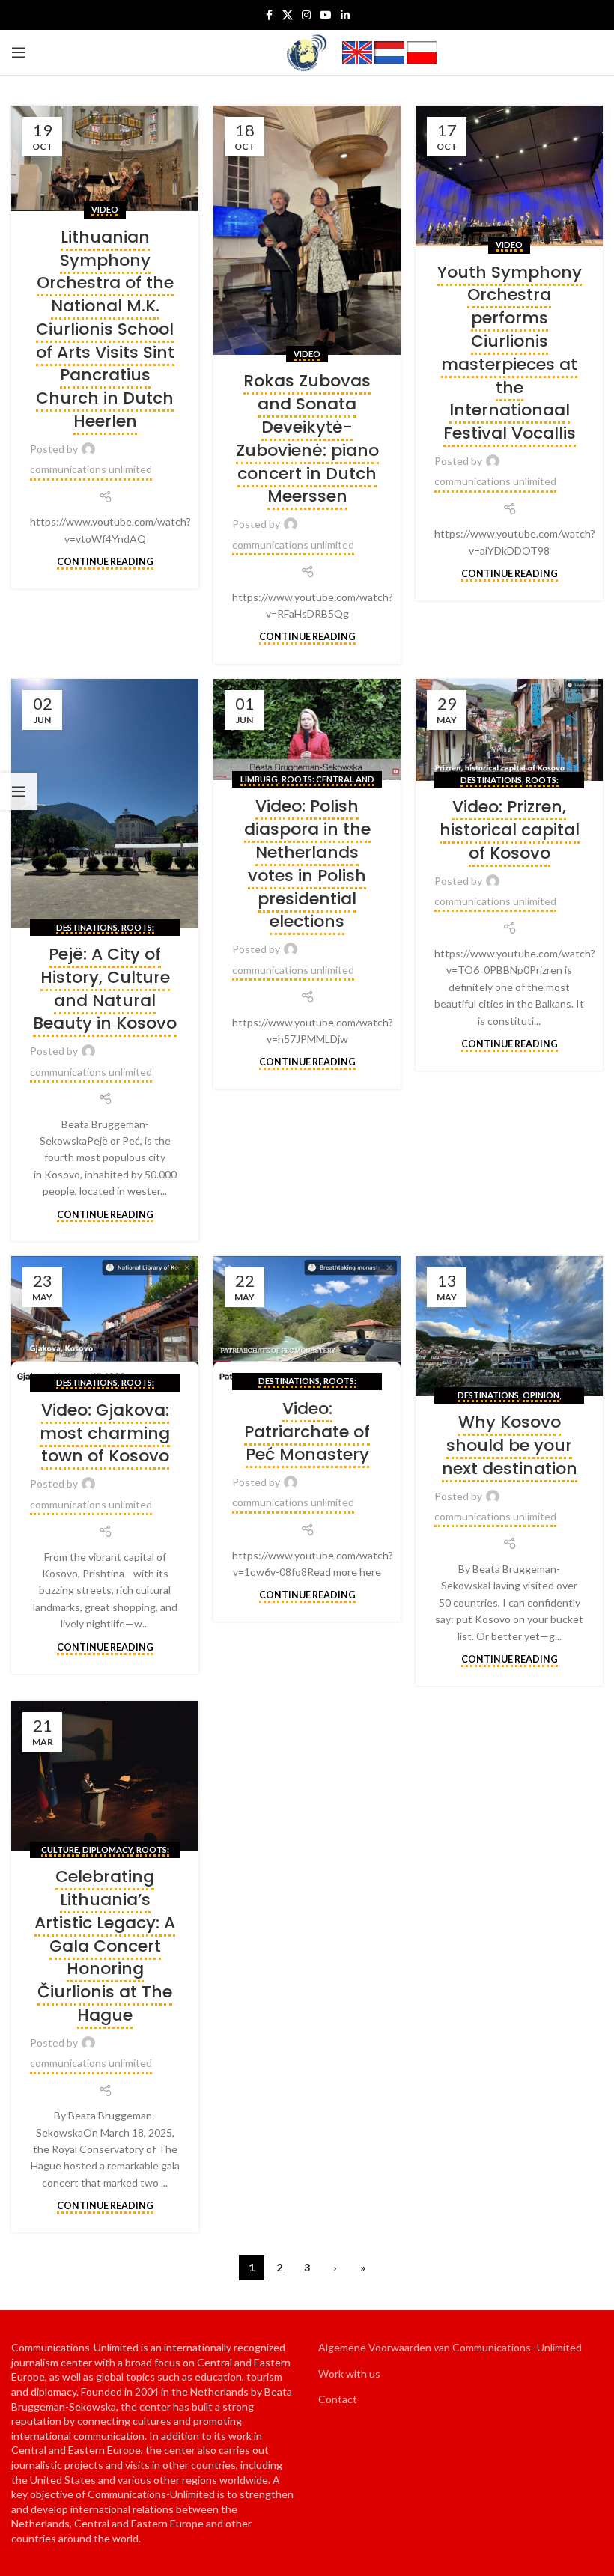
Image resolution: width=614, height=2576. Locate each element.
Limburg (259, 779)
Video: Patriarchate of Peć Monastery (307, 1432)
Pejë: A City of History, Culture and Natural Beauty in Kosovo (105, 989)
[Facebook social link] (269, 15)
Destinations (87, 927)
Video (105, 209)
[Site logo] (307, 51)
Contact (338, 2399)
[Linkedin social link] (345, 15)
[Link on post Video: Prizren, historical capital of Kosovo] (509, 730)
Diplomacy (107, 1849)
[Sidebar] (19, 791)
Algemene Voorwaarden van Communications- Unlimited (450, 2347)
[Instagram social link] (306, 15)
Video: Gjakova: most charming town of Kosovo (105, 1433)
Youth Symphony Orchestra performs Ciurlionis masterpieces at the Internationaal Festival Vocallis (510, 353)
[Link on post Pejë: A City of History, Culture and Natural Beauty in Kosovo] (105, 804)
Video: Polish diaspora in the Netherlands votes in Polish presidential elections (307, 864)
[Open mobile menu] (19, 52)
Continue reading (105, 562)
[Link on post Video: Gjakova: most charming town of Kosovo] (105, 1320)
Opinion (541, 1395)
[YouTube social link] (326, 15)
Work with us (349, 2373)
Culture (60, 1849)
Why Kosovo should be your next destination (510, 1445)
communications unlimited (91, 469)
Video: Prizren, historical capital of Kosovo (510, 830)
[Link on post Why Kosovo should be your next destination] (509, 1327)
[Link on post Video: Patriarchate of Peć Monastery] (307, 1319)
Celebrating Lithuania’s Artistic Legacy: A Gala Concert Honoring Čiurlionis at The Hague (105, 1946)
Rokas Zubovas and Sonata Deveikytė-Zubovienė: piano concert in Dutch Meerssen (307, 438)
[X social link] (288, 15)
